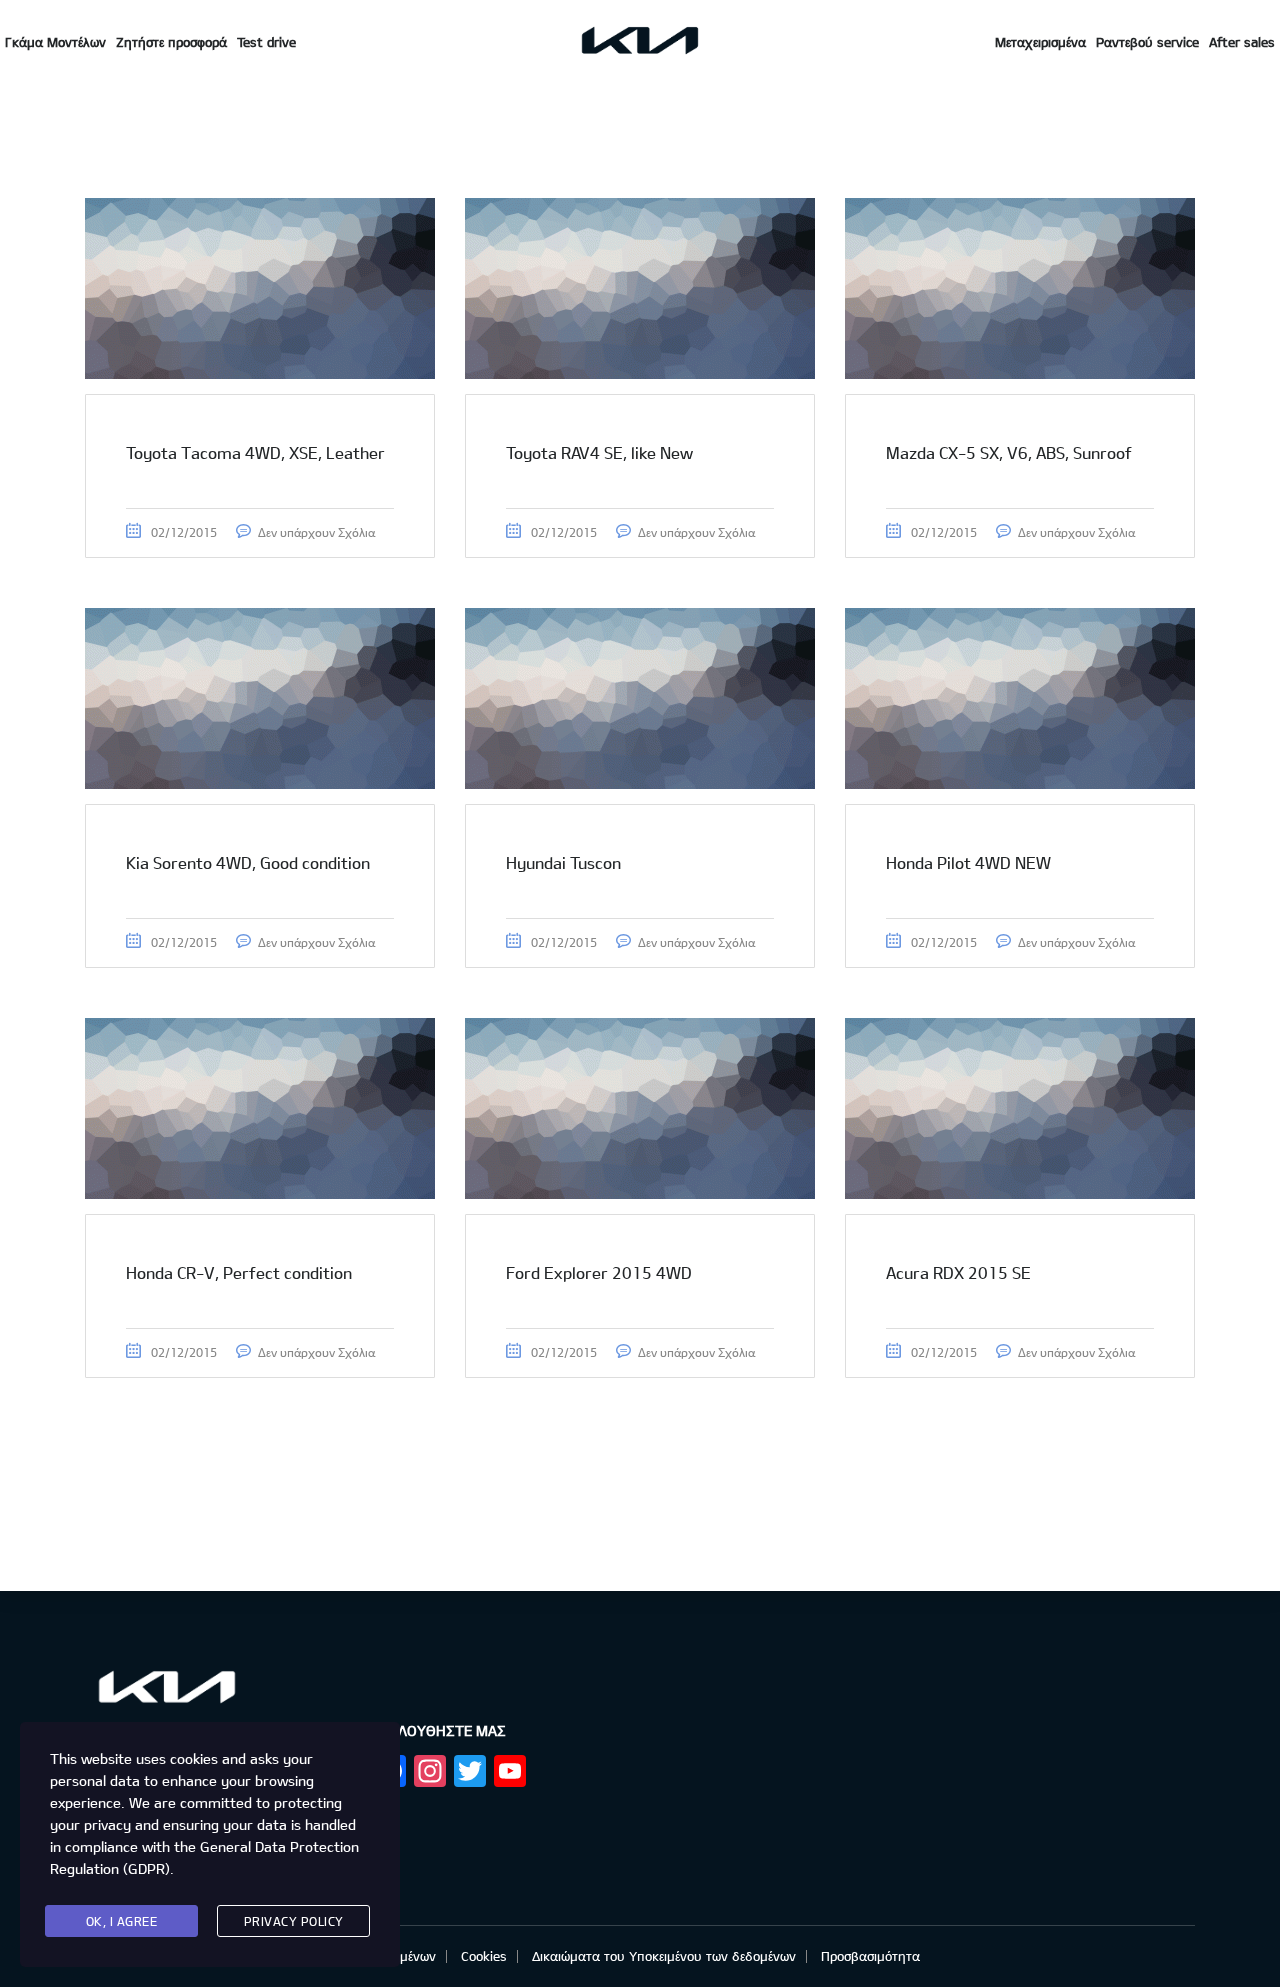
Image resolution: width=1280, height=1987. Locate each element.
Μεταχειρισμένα (1040, 42)
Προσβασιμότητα (870, 1956)
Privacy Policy (294, 1921)
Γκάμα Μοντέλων (55, 42)
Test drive (266, 42)
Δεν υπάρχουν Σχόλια (316, 532)
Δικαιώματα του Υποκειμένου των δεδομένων (664, 1956)
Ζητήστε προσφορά (171, 42)
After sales (1242, 42)
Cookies (484, 1956)
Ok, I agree (122, 1921)
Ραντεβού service (1147, 42)
